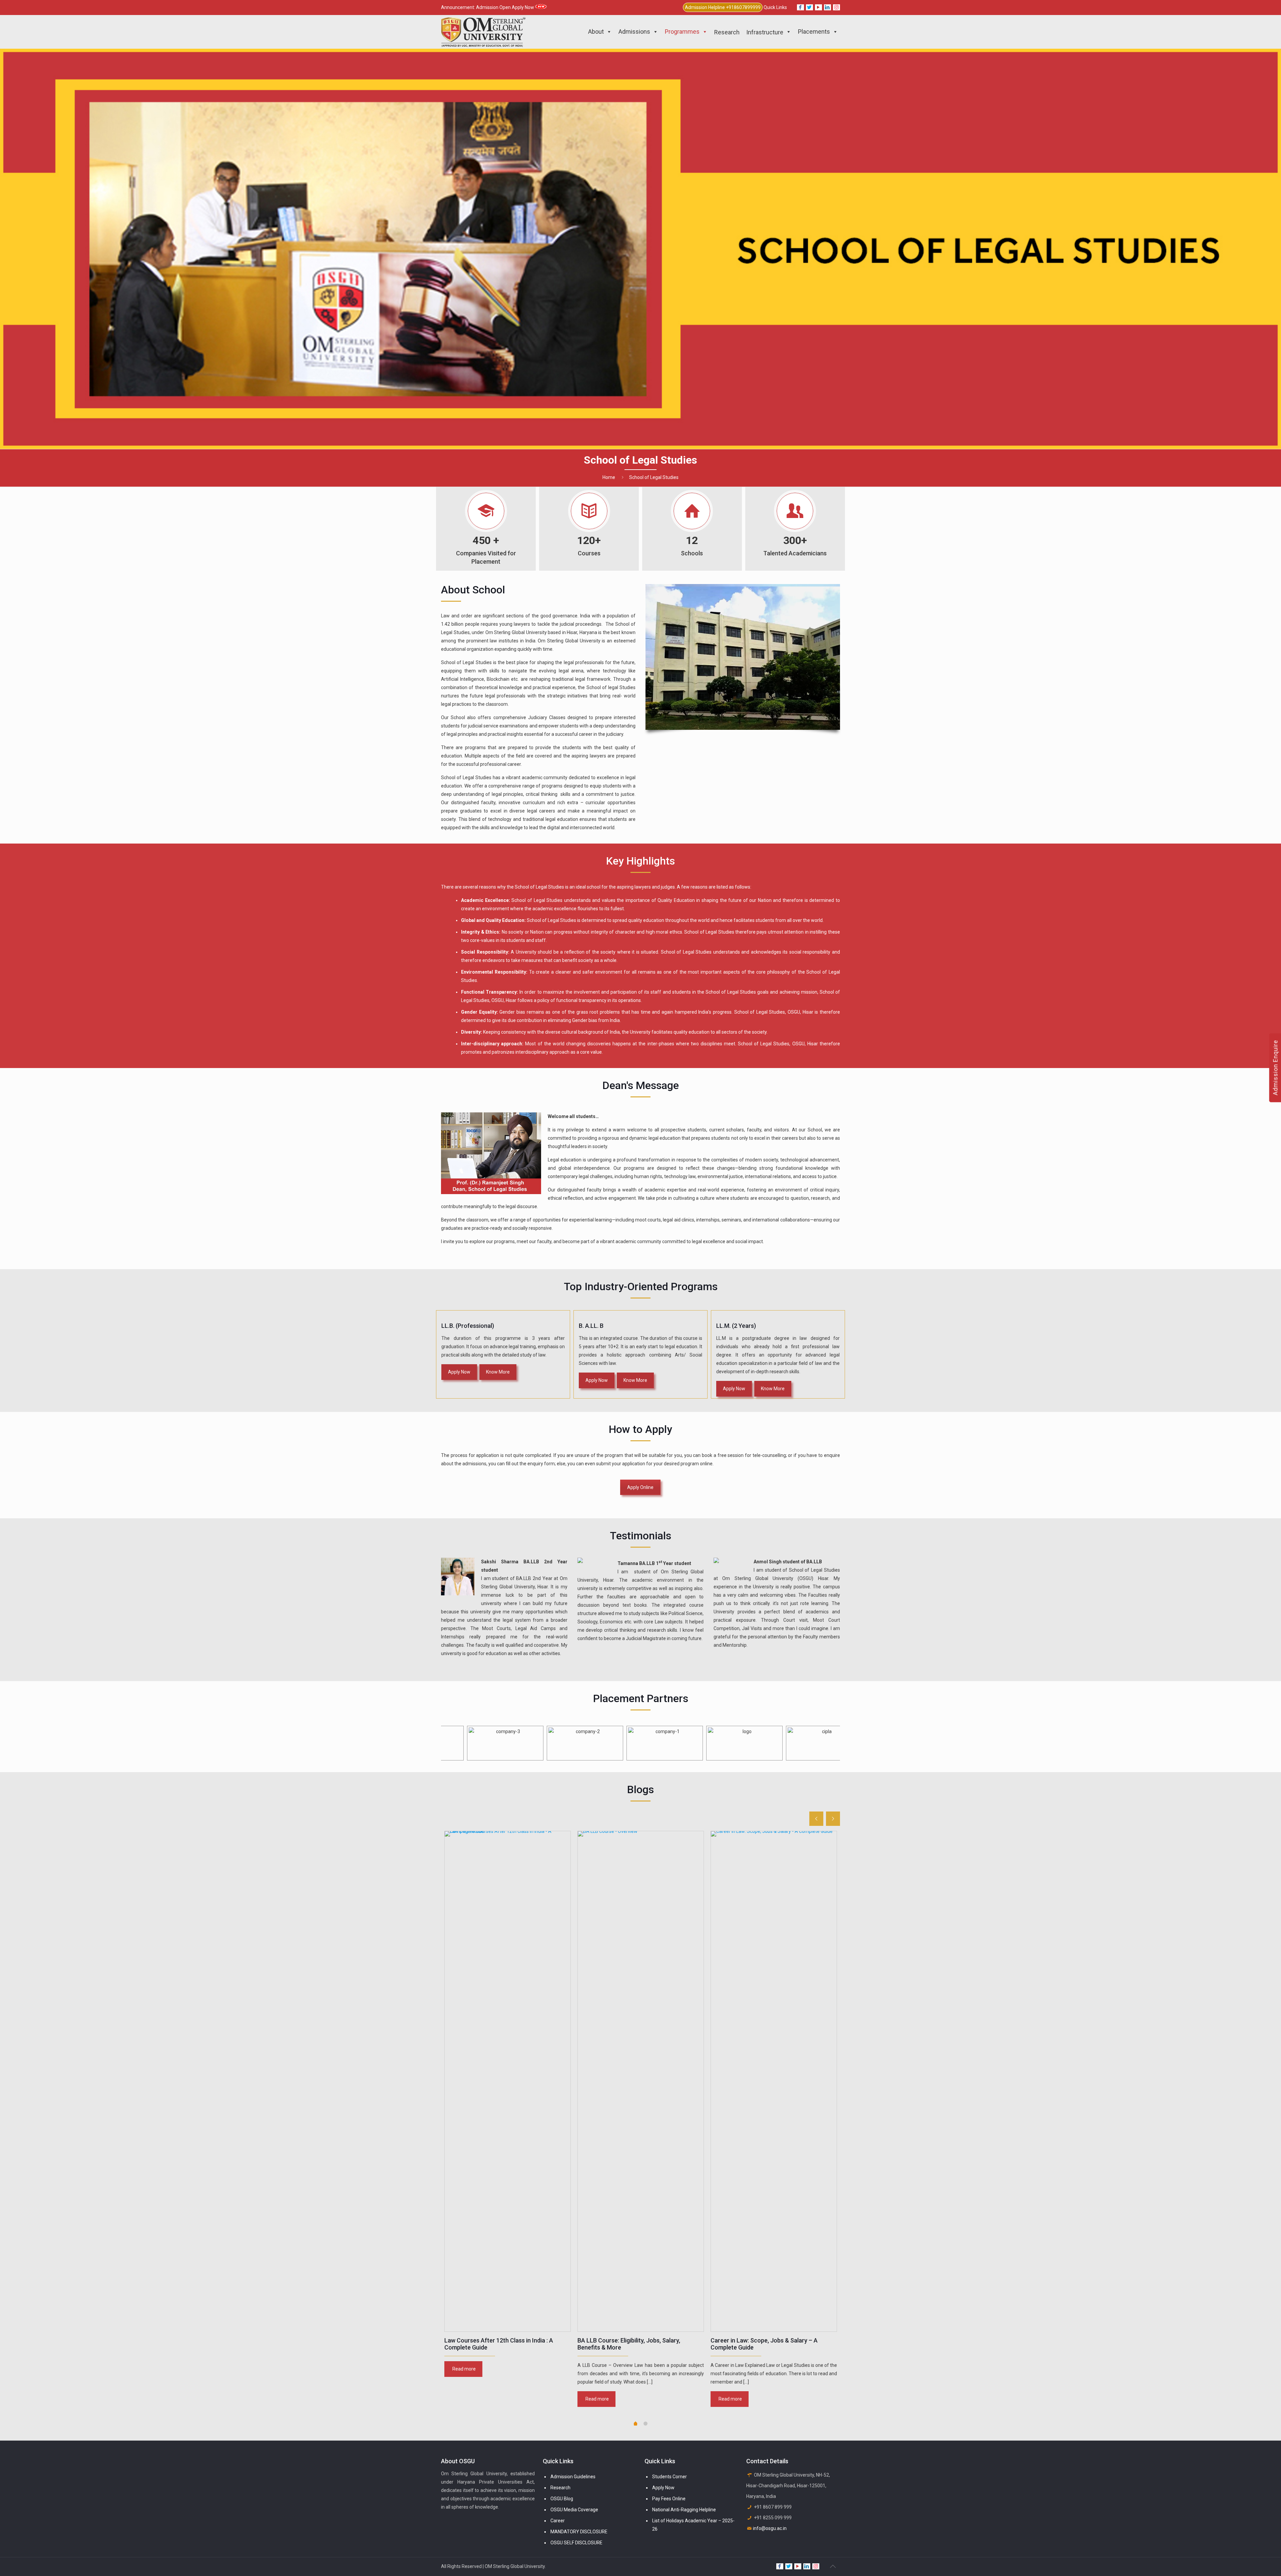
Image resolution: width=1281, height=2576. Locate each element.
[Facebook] (800, 7)
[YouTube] (818, 7)
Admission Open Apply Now (506, 7)
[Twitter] (809, 7)
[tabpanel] (508, 2105)
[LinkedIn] (827, 7)
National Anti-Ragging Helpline (684, 2510)
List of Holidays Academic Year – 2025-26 (693, 2525)
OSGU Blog (562, 2499)
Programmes (682, 32)
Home (609, 477)
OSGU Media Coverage (574, 2510)
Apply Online (640, 1487)
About (596, 32)
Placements (814, 32)
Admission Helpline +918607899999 (723, 7)
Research (560, 2488)
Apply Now (663, 2488)
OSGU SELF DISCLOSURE (576, 2543)
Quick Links (775, 7)
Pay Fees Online (669, 2499)
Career (558, 2521)
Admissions (634, 32)
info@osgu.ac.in (770, 2528)
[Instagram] (836, 7)
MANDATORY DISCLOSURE (579, 2532)
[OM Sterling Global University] (483, 32)
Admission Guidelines (573, 2477)
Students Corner (670, 2477)
